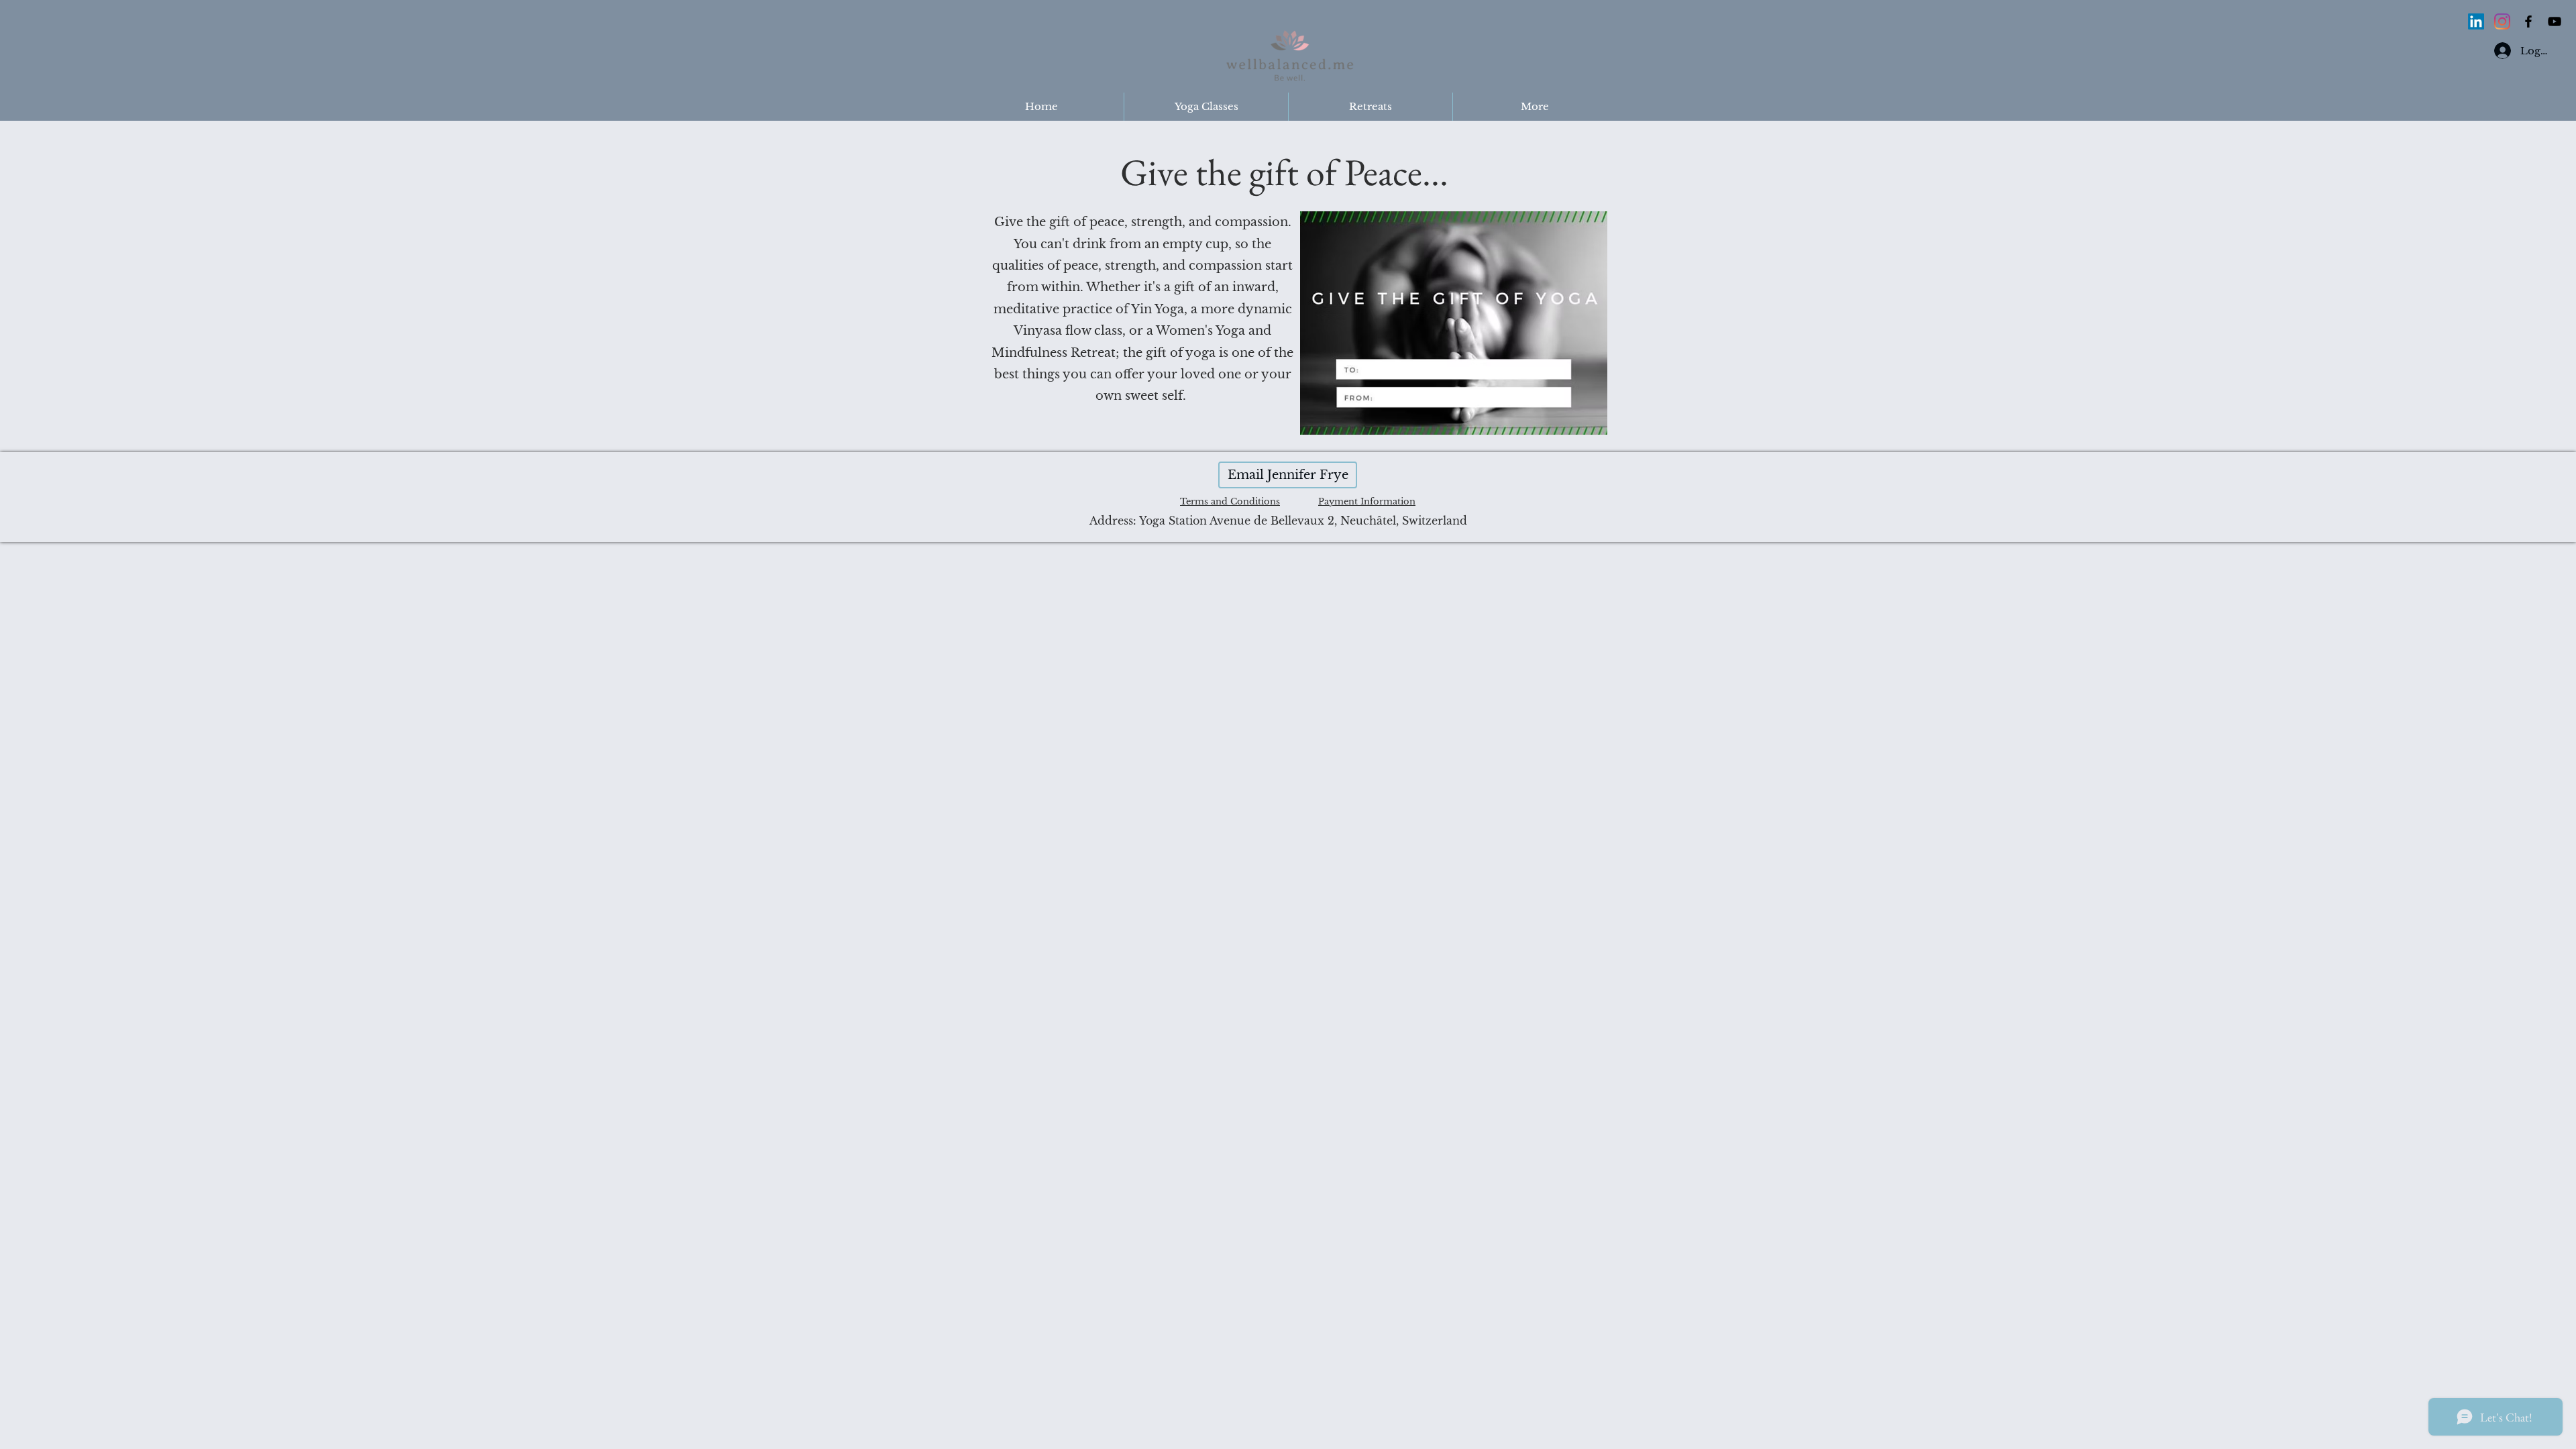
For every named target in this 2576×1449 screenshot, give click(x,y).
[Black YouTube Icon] (2555, 21)
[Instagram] (2502, 21)
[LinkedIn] (2476, 21)
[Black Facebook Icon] (2528, 21)
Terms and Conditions (1230, 501)
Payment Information (1367, 501)
